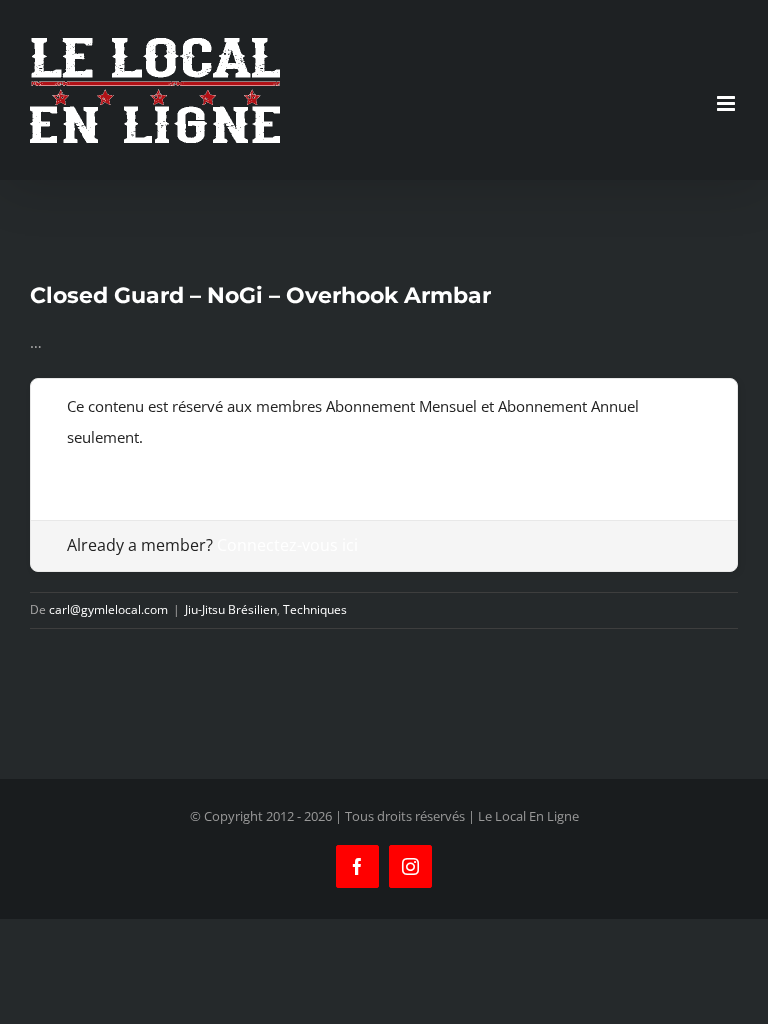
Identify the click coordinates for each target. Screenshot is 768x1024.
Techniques (315, 609)
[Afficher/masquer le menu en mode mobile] (727, 103)
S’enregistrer (110, 468)
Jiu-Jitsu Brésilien (231, 609)
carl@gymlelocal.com (108, 609)
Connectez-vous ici (287, 545)
